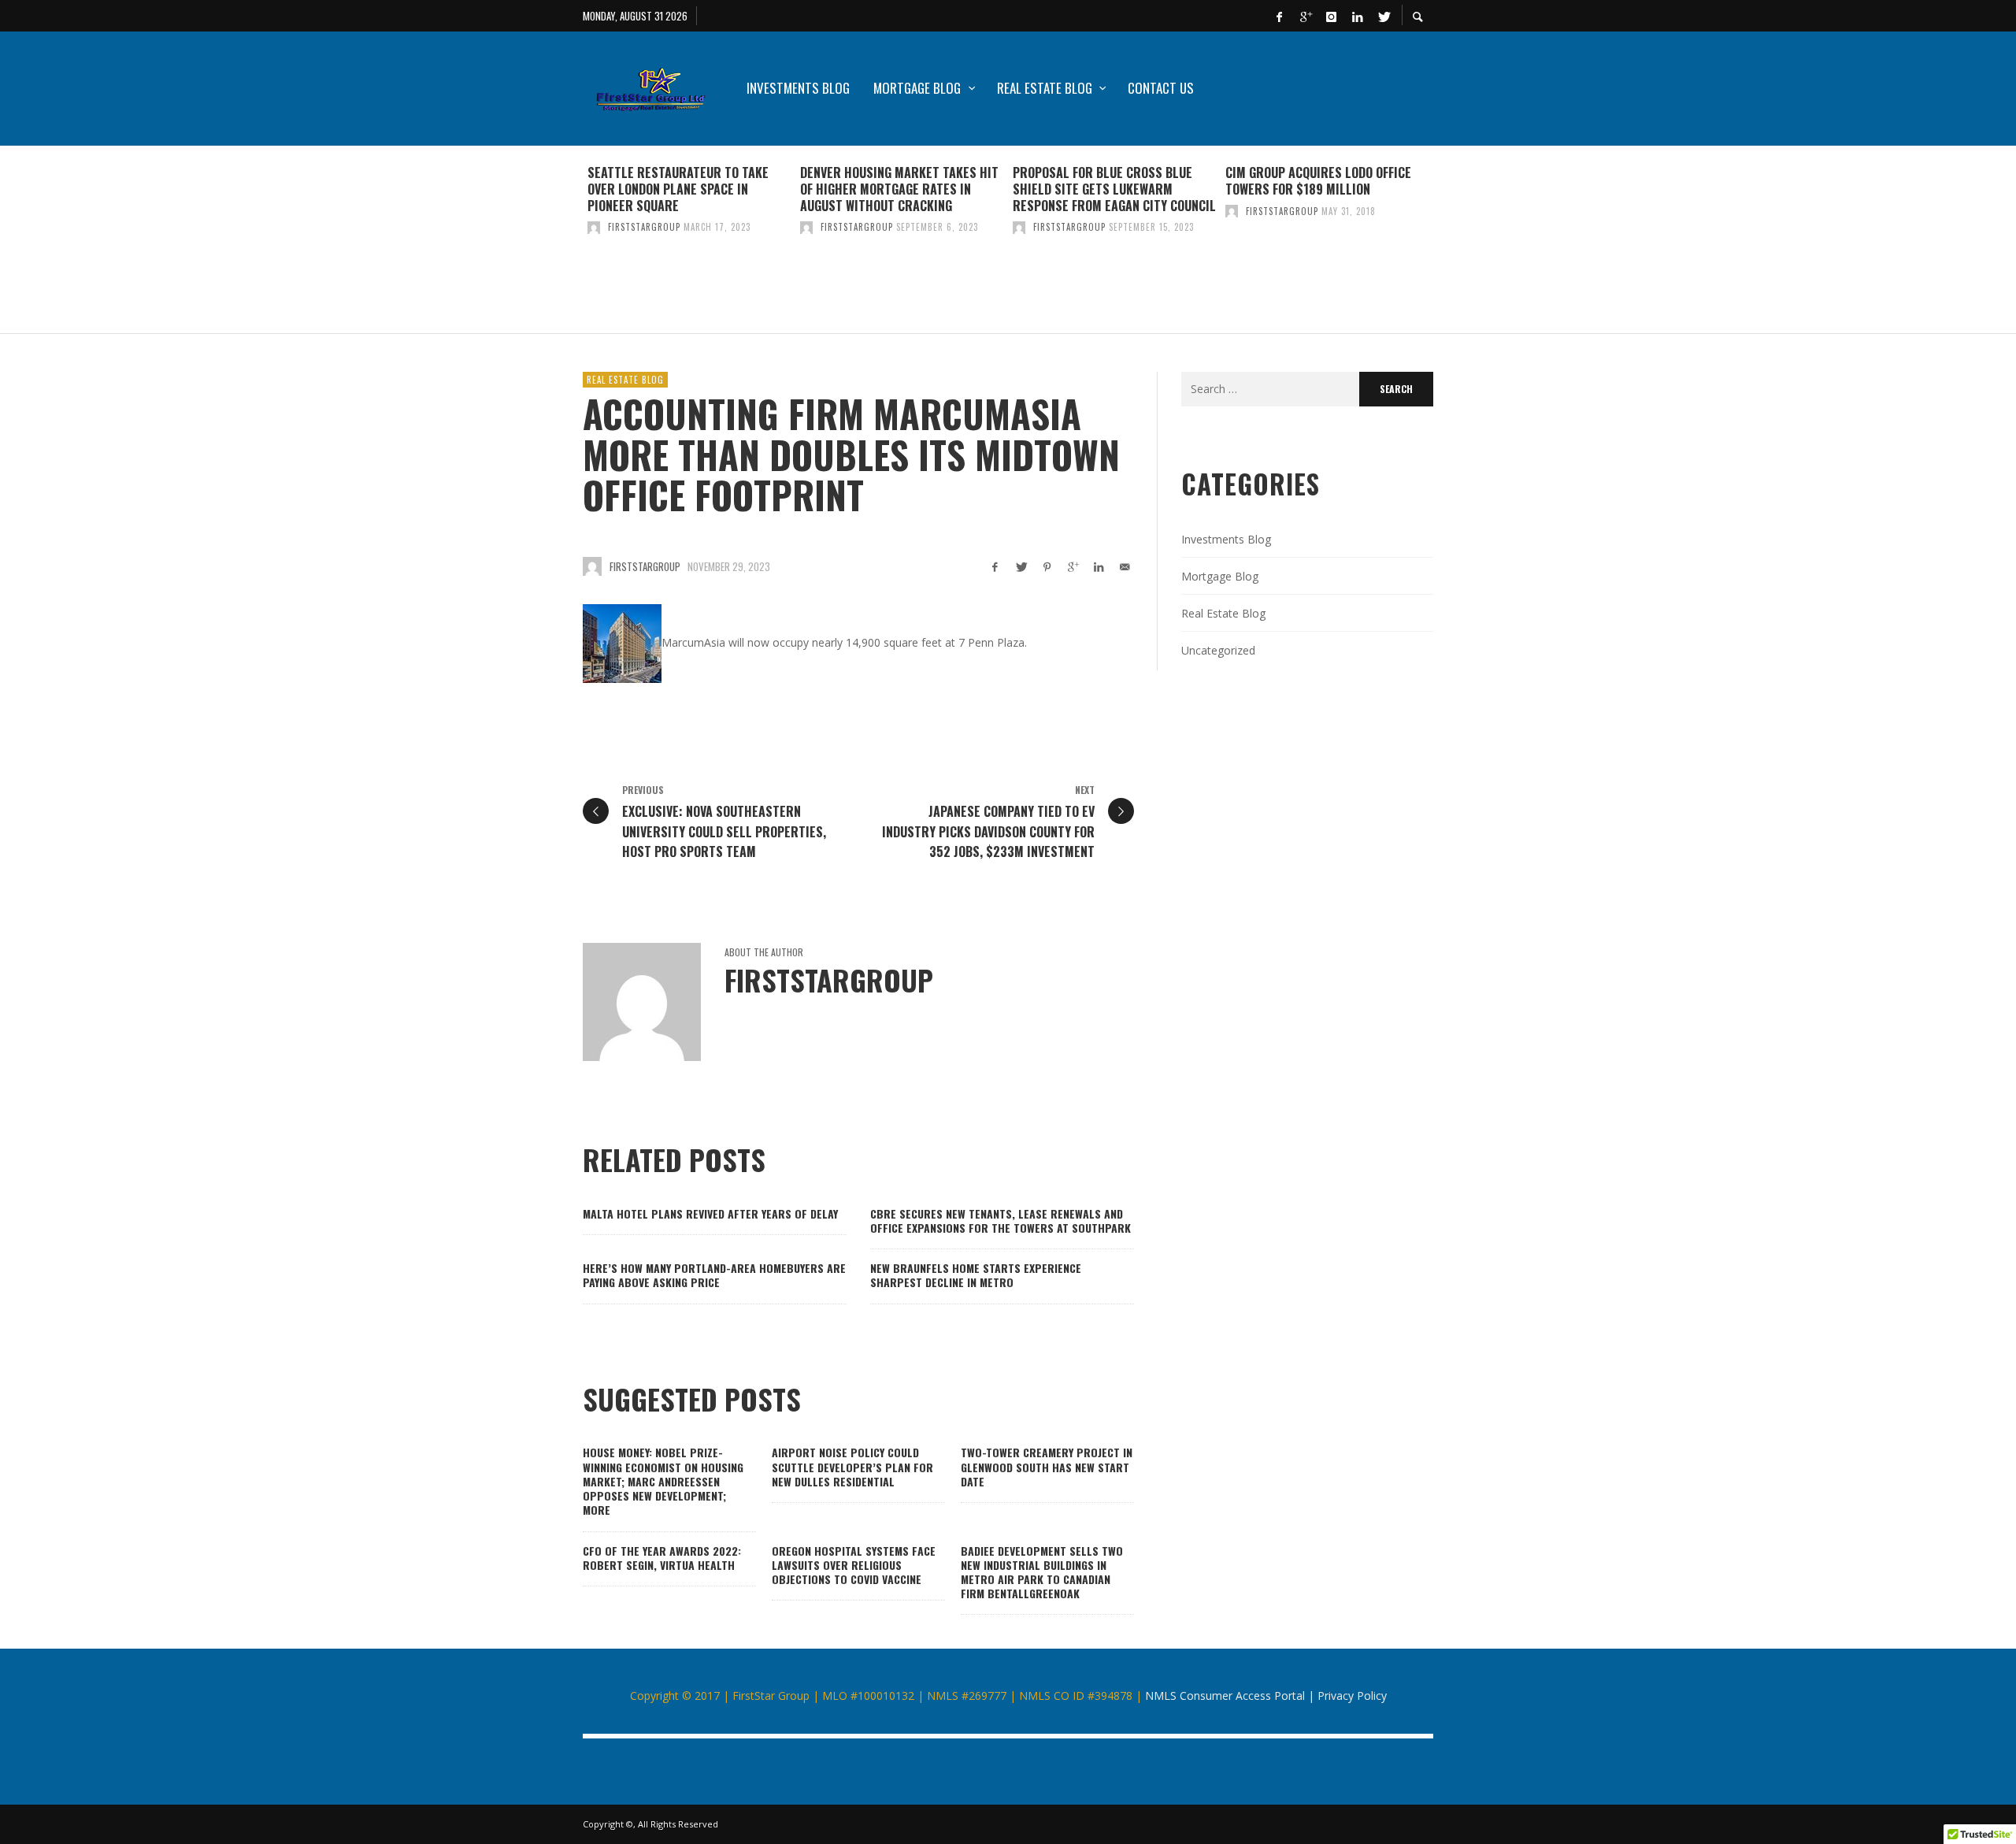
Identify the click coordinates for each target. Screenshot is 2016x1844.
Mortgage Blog (1220, 576)
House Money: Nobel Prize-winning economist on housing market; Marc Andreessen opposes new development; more (663, 1481)
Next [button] (1445, 246)
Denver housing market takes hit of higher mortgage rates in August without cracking (899, 189)
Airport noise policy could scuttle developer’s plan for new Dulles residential (852, 1466)
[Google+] (1305, 16)
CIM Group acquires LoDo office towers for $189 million (1318, 181)
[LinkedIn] (1357, 16)
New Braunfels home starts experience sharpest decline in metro (976, 1275)
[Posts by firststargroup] (594, 227)
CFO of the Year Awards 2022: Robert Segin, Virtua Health (662, 1558)
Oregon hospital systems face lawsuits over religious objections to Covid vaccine (854, 1565)
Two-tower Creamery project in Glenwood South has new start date (1047, 1466)
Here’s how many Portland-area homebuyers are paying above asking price (714, 1275)
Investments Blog (1226, 539)
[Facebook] (1279, 16)
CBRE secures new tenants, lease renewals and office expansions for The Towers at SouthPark (1001, 1221)
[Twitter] (1383, 16)
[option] (689, 239)
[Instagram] (1331, 16)
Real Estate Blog (625, 380)
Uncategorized (1218, 650)
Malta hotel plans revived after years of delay (710, 1213)
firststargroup (644, 227)
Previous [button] (571, 246)
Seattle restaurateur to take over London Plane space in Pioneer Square (678, 189)
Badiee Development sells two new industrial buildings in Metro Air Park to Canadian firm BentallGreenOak (1042, 1572)
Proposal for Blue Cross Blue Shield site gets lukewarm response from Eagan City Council (1114, 189)
